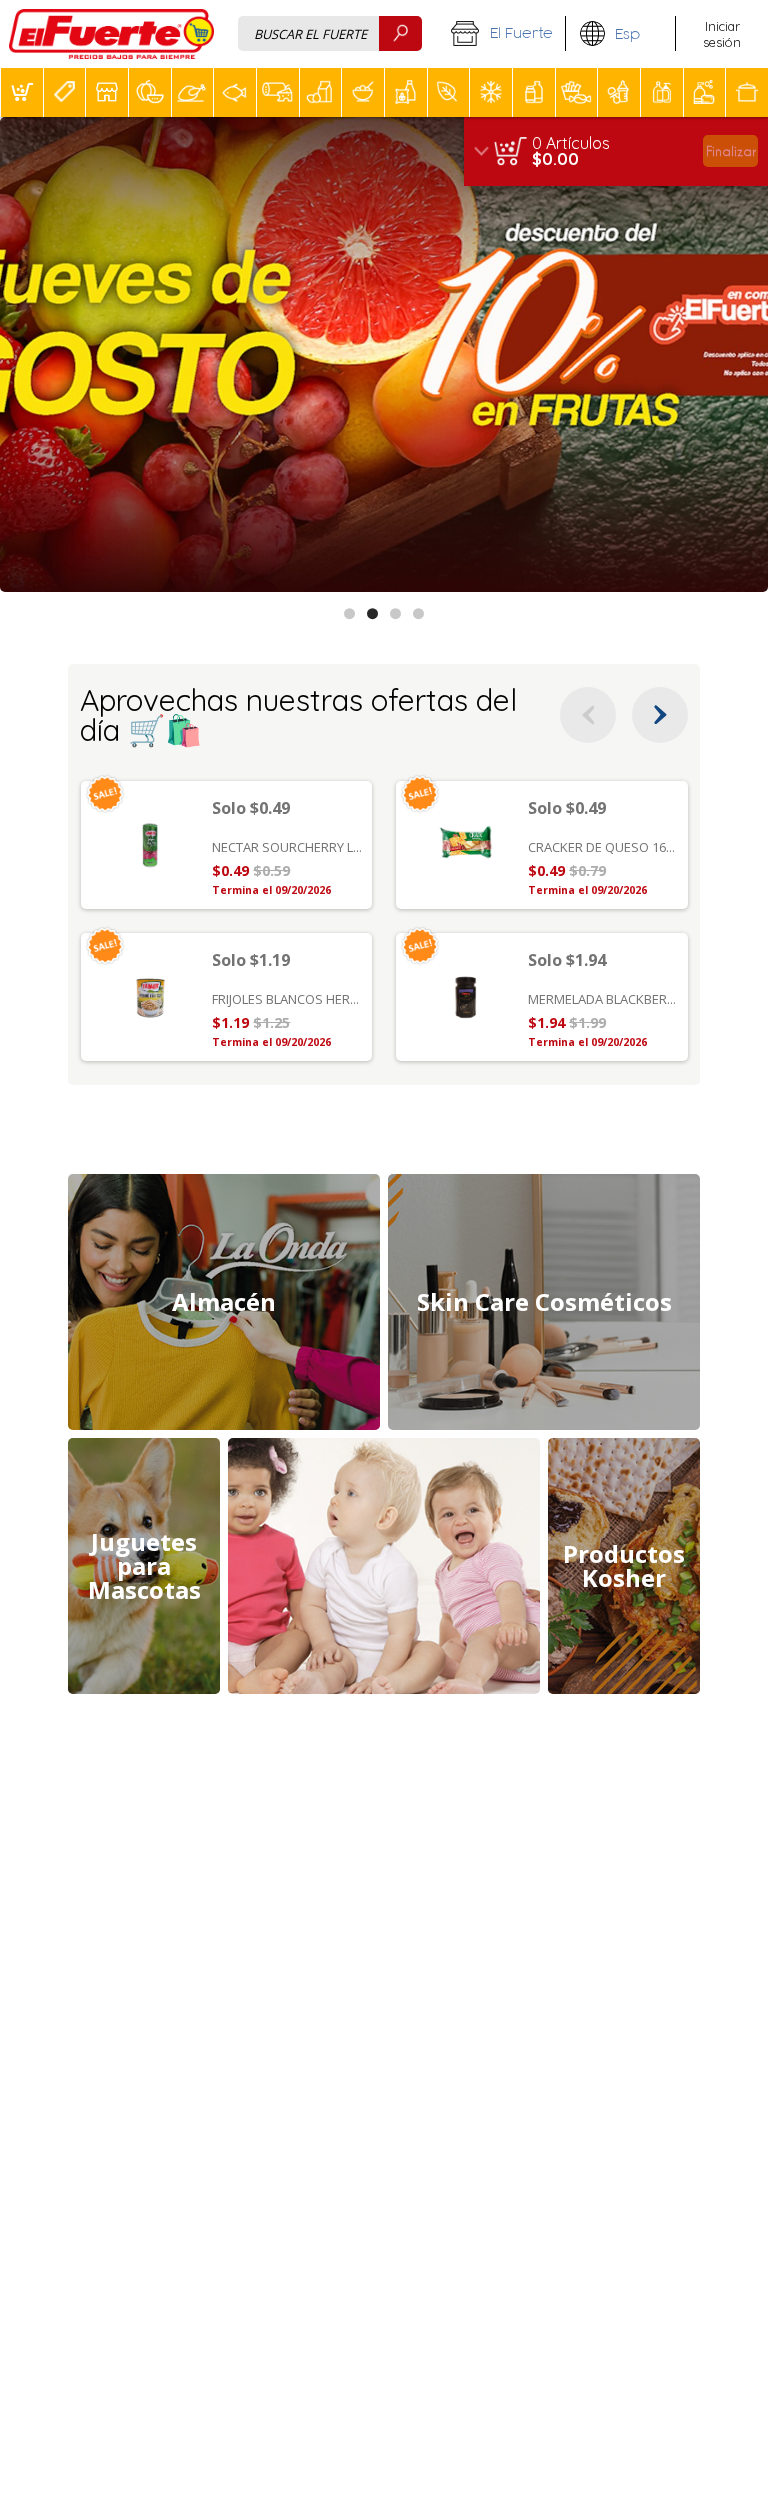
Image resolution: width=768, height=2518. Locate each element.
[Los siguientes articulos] (660, 715)
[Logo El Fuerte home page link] (111, 34)
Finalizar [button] (731, 150)
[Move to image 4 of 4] (418, 613)
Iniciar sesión (722, 34)
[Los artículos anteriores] (588, 715)
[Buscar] (400, 33)
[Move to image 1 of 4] (349, 613)
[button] (501, 34)
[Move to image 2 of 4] (372, 613)
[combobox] (330, 33)
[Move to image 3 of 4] (395, 613)
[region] (616, 151)
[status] (571, 143)
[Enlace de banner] (384, 354)
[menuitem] (21, 92)
